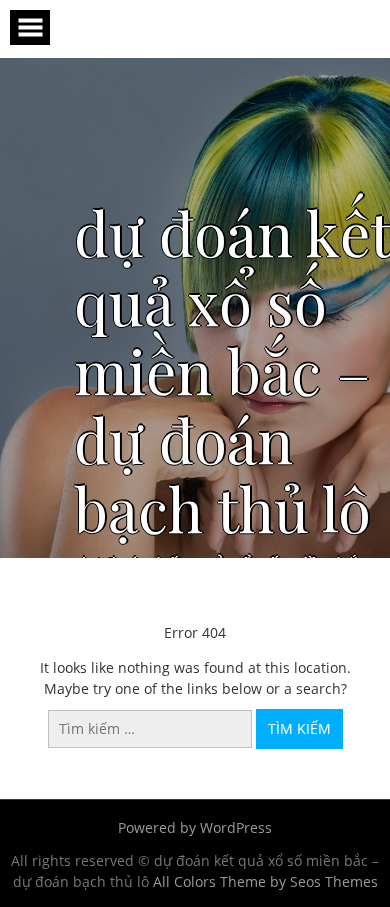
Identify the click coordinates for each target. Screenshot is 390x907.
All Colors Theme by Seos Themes (265, 881)
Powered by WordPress (195, 827)
